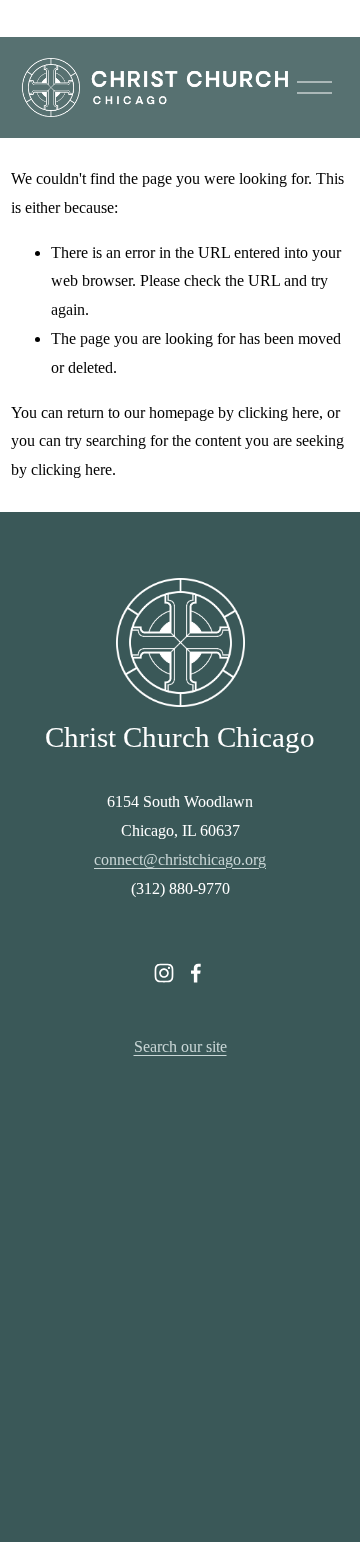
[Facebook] (196, 973)
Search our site (180, 1046)
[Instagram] (164, 973)
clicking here (278, 412)
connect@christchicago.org (180, 859)
